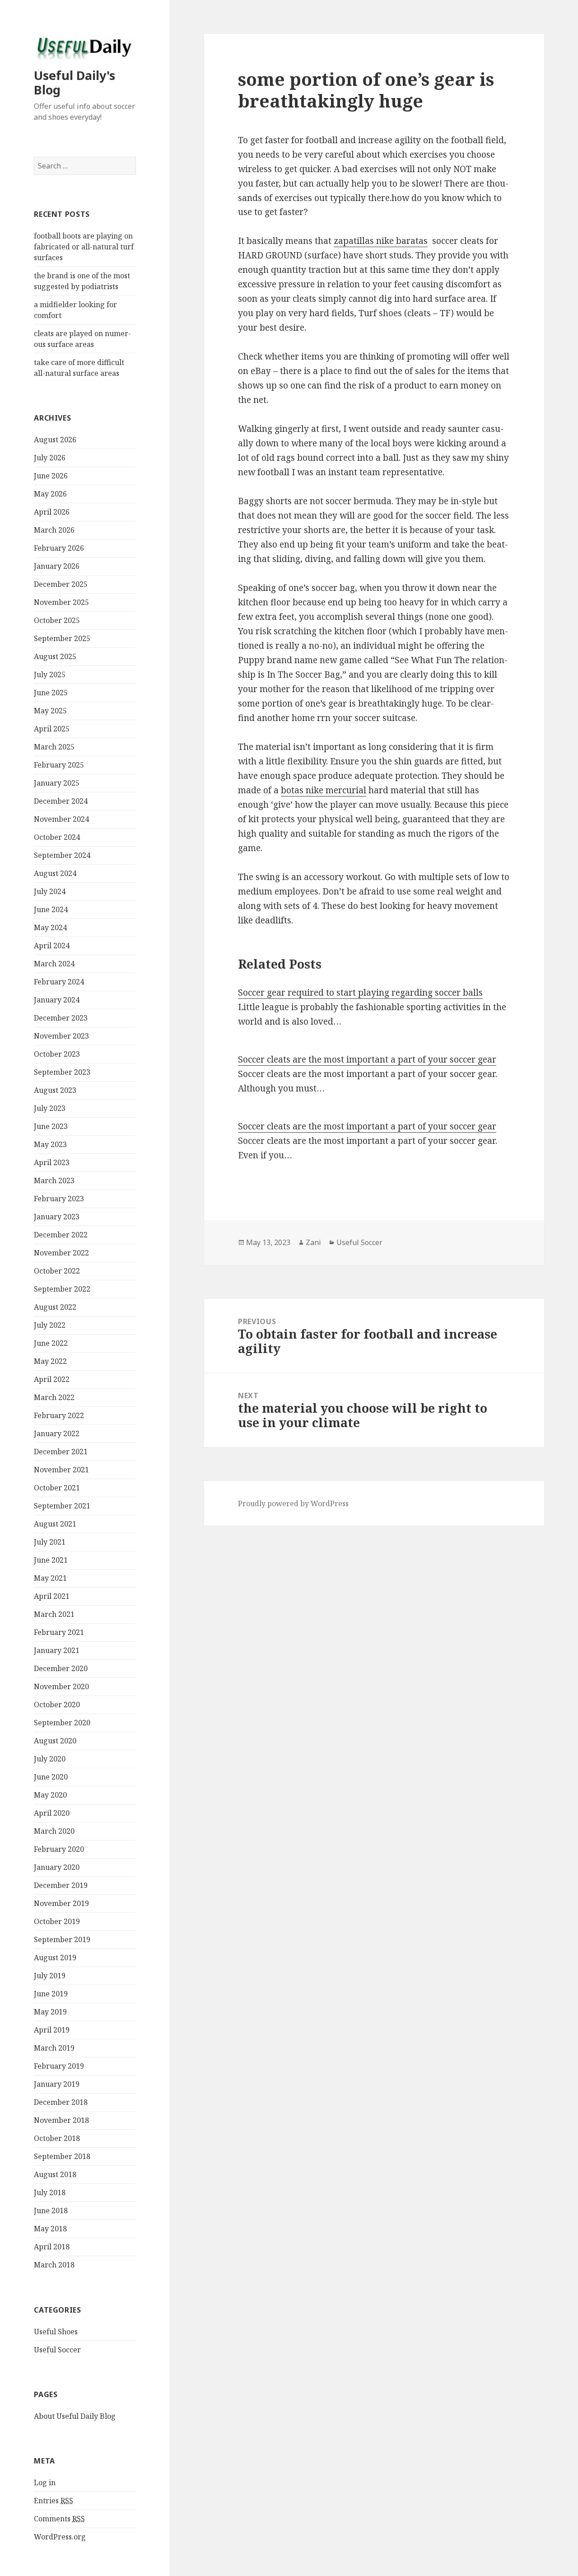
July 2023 (50, 1108)
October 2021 (57, 1488)
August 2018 (55, 2174)
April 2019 (52, 2030)
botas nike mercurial (324, 790)
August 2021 (55, 1524)
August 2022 (55, 1307)
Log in (45, 2482)
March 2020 (54, 1831)
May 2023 (50, 1144)
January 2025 (57, 783)
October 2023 (57, 1054)
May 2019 (50, 2012)
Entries (54, 2501)
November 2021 (61, 1470)
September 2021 (62, 1506)
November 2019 (61, 1903)
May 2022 (50, 1361)
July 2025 (50, 674)
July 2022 (50, 1325)
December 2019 (61, 1885)
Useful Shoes (56, 2332)
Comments (59, 2519)
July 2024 (50, 891)
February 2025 (59, 765)
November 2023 (61, 1036)
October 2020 (57, 1705)
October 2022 (57, 1271)
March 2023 (54, 1180)
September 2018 (62, 2156)
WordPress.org (60, 2537)
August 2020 (55, 1741)
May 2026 (50, 494)
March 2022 (54, 1397)
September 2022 (62, 1289)
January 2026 (57, 566)
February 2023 (59, 1199)
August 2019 (55, 1958)
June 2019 (51, 1994)
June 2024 (51, 909)
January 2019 (57, 2084)
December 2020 (61, 1668)
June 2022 (51, 1343)
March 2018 (54, 2265)
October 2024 (57, 837)
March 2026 (54, 530)
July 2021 (50, 1542)
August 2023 (55, 1090)
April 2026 (52, 512)
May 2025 (50, 711)
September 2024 (62, 855)
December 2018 (61, 2102)
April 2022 (52, 1379)
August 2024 (55, 873)
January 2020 (57, 1867)
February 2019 (59, 2066)
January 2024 (57, 1000)
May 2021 (50, 1578)
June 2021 (51, 1560)
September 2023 (62, 1072)
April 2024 (52, 946)
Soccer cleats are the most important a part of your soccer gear (367, 1059)
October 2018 (57, 2138)
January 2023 (57, 1217)
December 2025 (61, 584)
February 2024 (59, 982)
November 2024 (61, 819)
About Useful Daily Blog (75, 2416)
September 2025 (62, 638)
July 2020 (50, 1759)
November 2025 (61, 602)
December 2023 (61, 1018)
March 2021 (54, 1614)
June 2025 (51, 693)
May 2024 (50, 927)
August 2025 (55, 656)
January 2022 (57, 1433)
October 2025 (57, 620)
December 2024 (61, 801)
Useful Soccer (57, 2350)
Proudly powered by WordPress (293, 1503)
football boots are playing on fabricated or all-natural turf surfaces (84, 247)
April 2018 (52, 2247)
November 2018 (61, 2120)
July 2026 (50, 458)
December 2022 (61, 1235)
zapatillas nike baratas (381, 241)
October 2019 (57, 1921)
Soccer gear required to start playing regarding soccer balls (360, 993)
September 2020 (62, 1723)
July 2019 (50, 1976)
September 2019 (62, 1939)
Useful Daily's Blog (75, 82)
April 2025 (52, 729)
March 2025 (54, 747)
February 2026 (59, 548)
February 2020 (59, 1849)
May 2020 (50, 1795)
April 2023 (52, 1162)
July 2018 (50, 2192)
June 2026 (51, 476)
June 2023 (51, 1126)
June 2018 (51, 2211)
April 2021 (52, 1596)
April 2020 (52, 1813)
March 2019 (54, 2048)
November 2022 (61, 1253)
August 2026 (55, 440)
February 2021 (59, 1632)
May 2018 (50, 2229)
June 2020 (51, 1777)
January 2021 (57, 1650)
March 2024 (54, 964)
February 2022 (59, 1415)
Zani (313, 1242)
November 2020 (61, 1686)
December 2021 (61, 1452)
